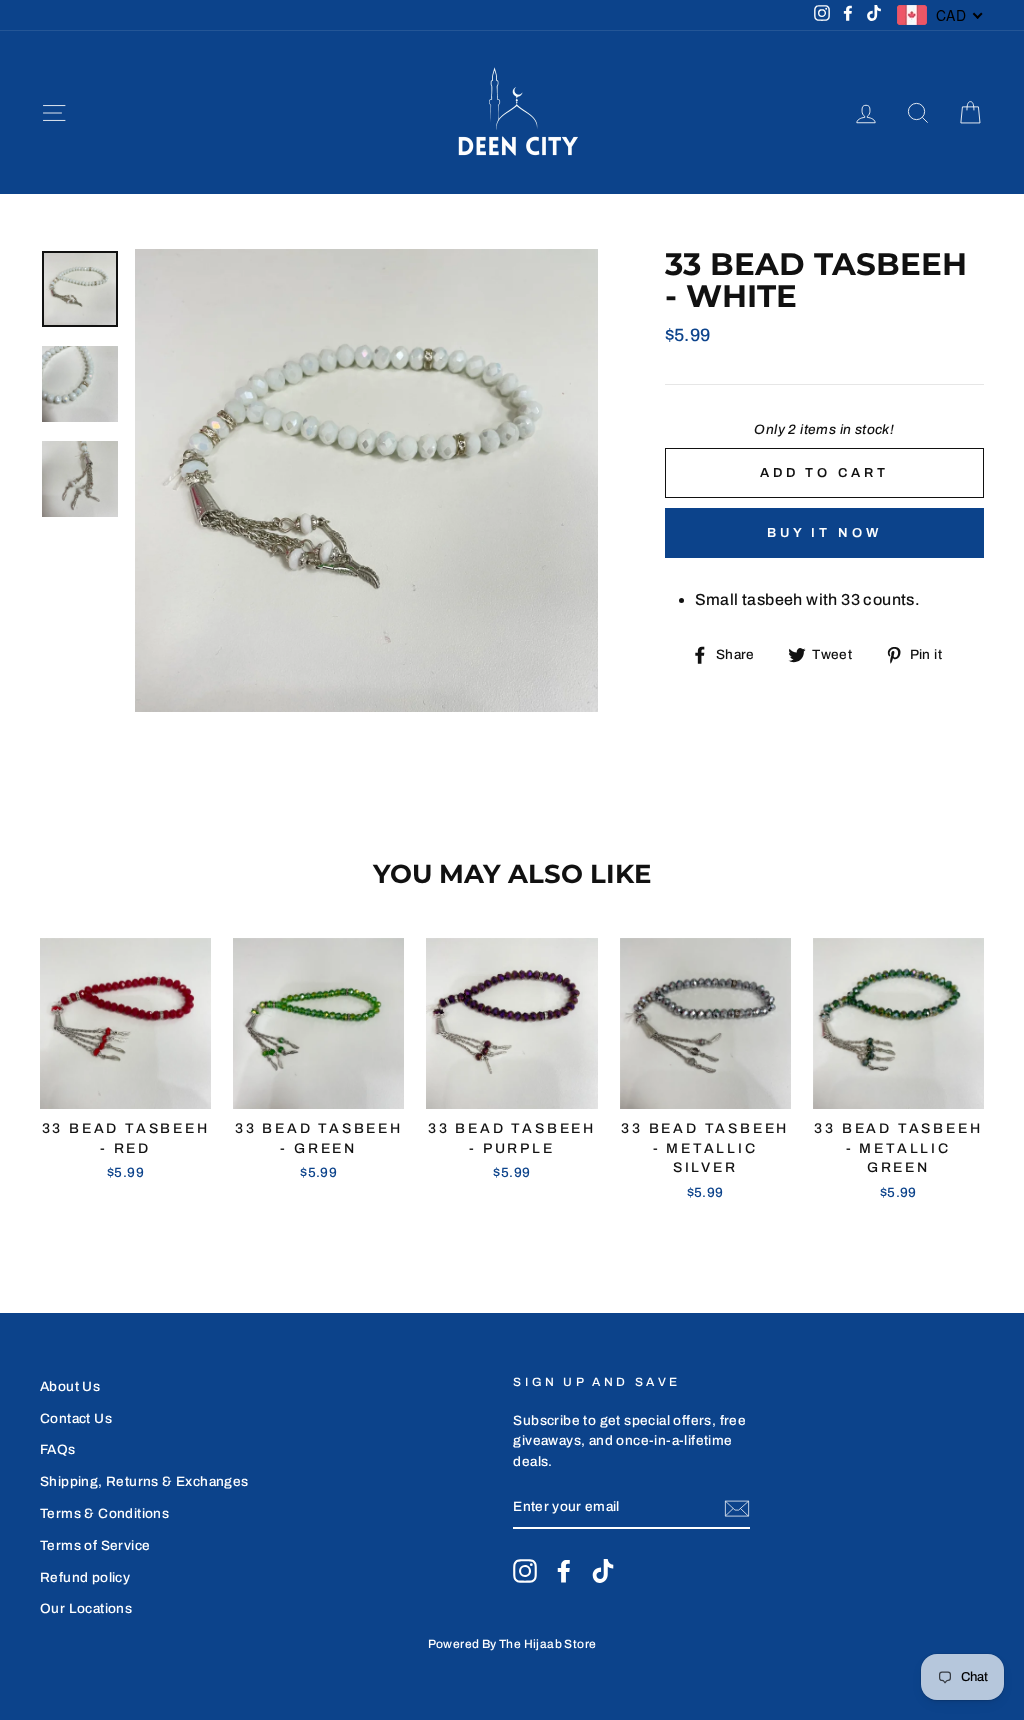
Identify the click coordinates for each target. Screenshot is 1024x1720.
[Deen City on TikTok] (603, 1571)
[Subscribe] (737, 1508)
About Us (70, 1386)
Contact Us (76, 1418)
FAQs (58, 1449)
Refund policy (85, 1577)
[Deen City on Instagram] (525, 1571)
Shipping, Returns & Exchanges (144, 1481)
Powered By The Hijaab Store (512, 1644)
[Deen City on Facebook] (564, 1571)
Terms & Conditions (104, 1513)
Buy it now (824, 533)
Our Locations (86, 1608)
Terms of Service (95, 1545)
